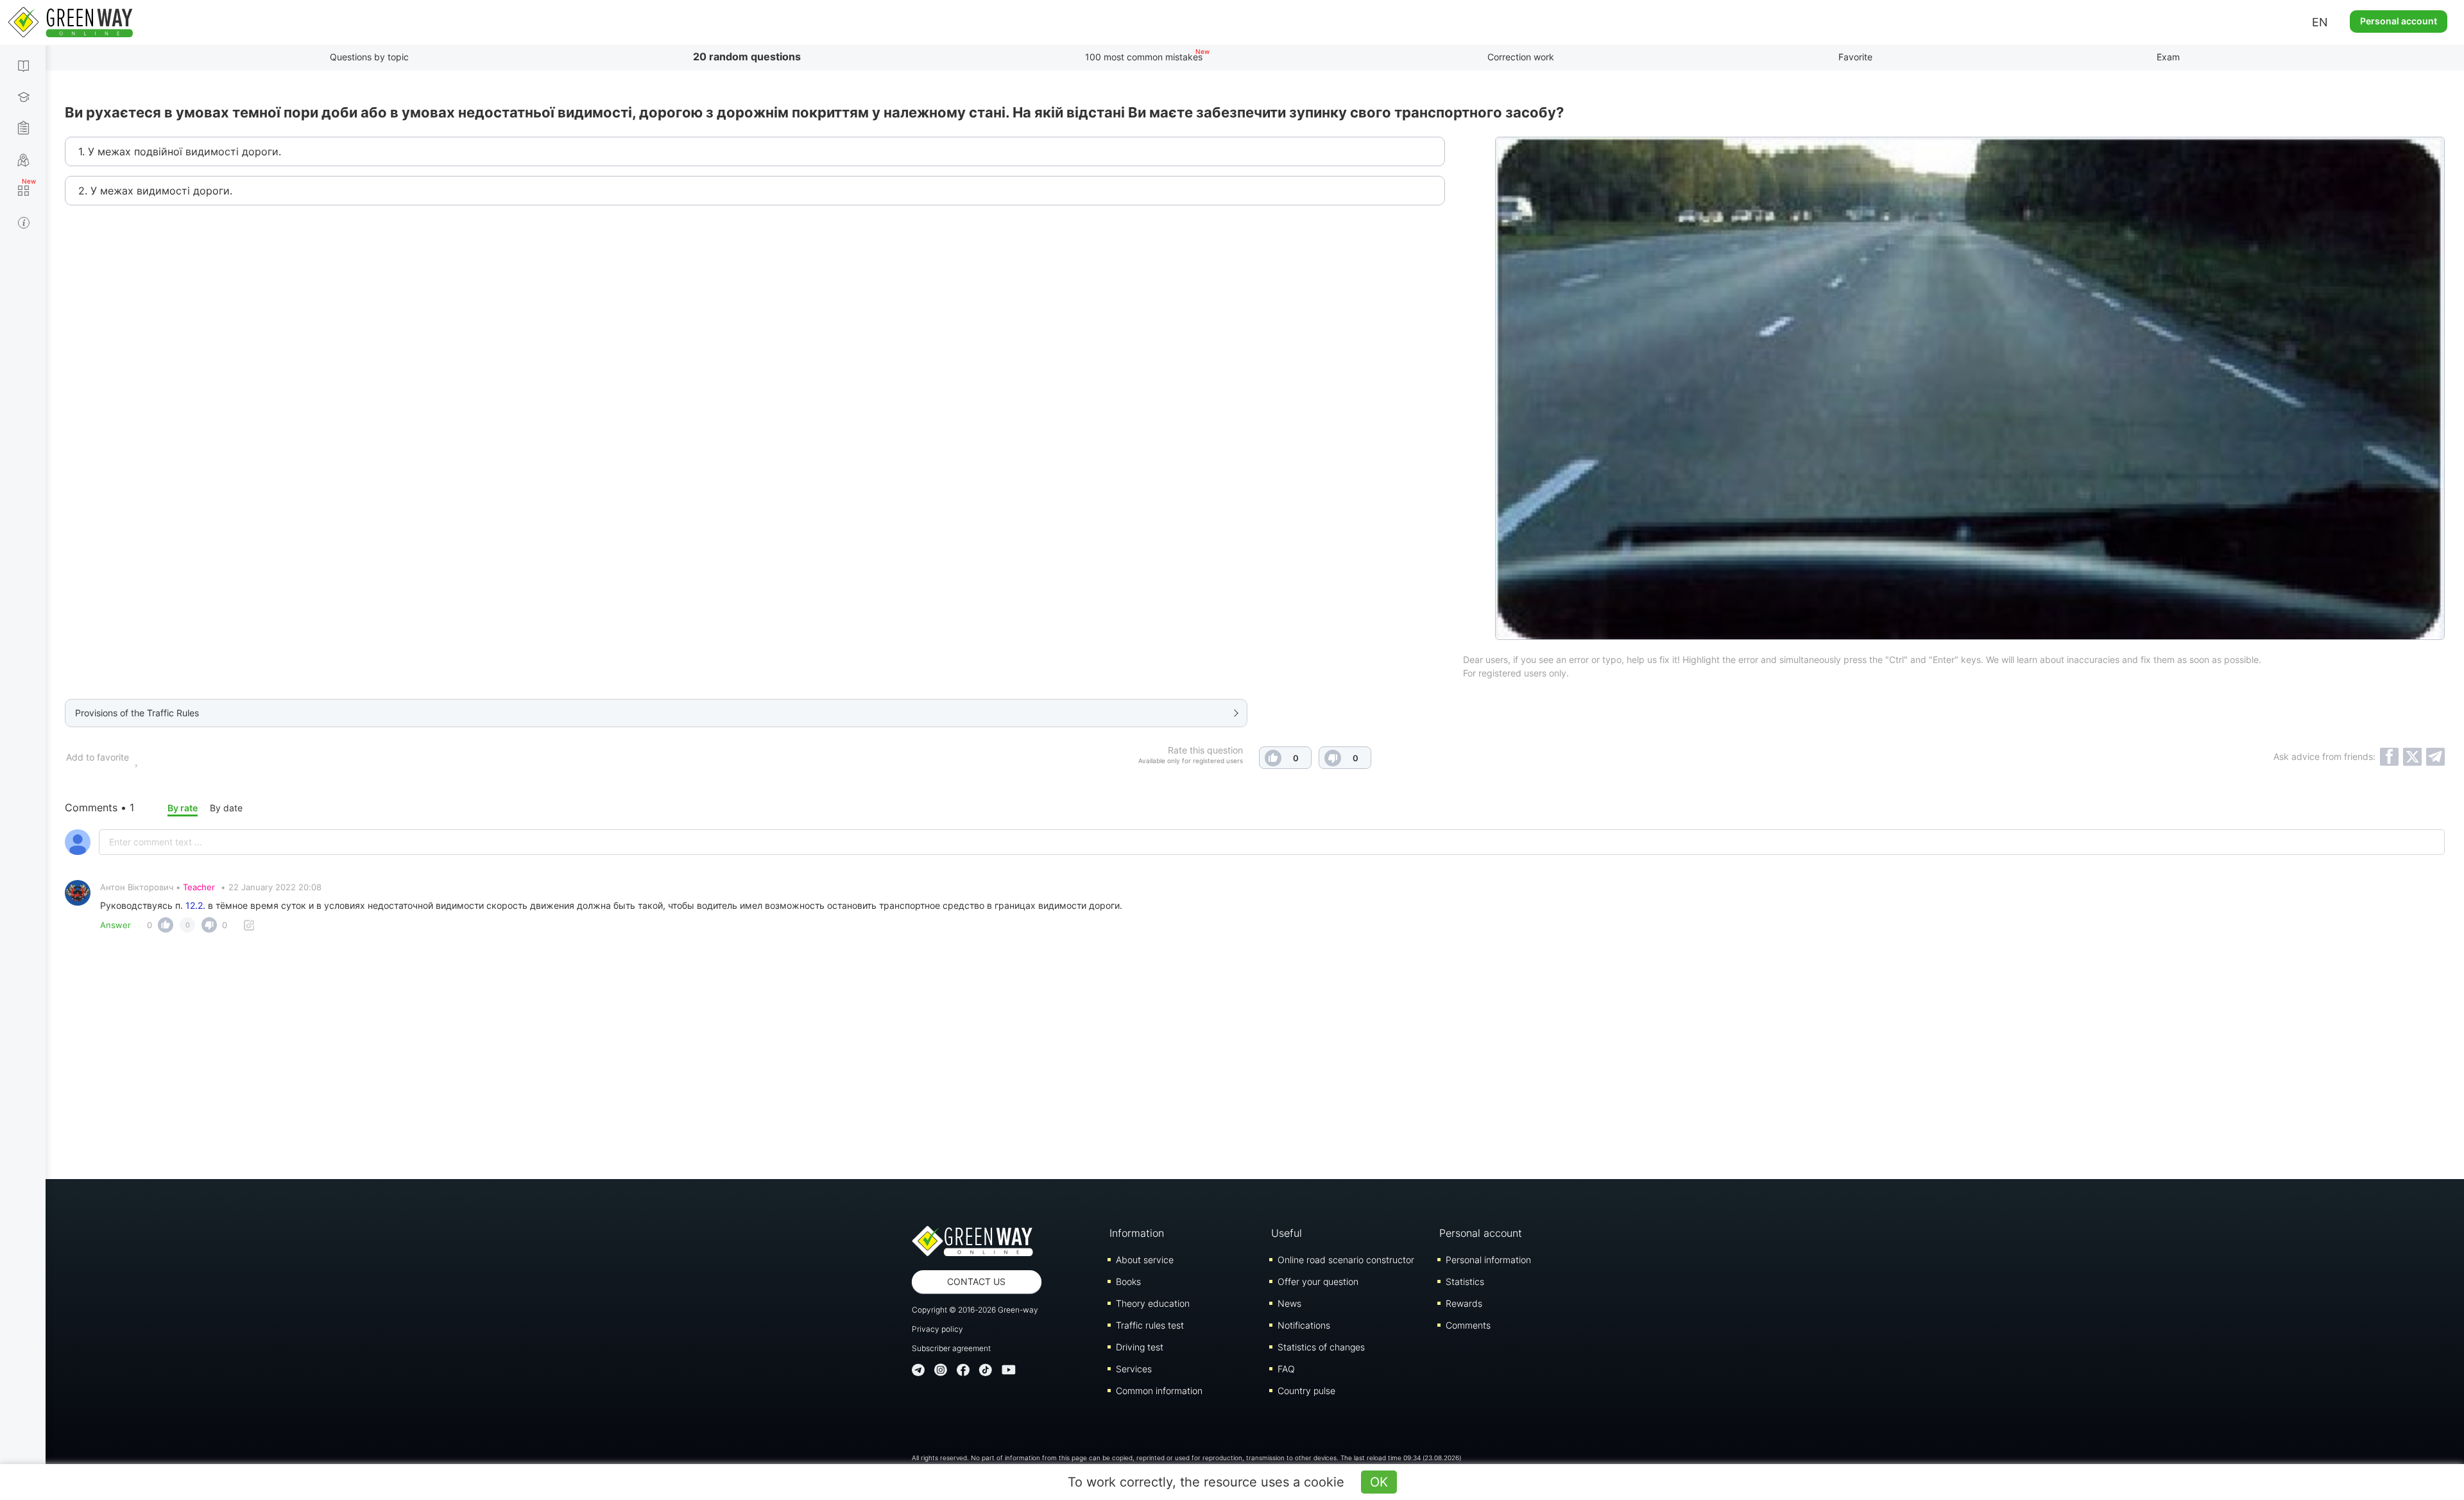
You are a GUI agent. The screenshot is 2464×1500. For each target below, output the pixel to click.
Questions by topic (369, 57)
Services (1134, 1369)
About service (1145, 1260)
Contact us (976, 1281)
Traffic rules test (1150, 1325)
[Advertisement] (1255, 1051)
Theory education (1153, 1303)
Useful (1287, 1233)
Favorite (1855, 57)
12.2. (195, 905)
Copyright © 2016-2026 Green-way (975, 1310)
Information (1137, 1233)
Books (1128, 1281)
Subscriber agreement (951, 1348)
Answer (116, 925)
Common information (1159, 1391)
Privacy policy (937, 1329)
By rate (183, 808)
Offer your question (1318, 1281)
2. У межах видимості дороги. (155, 191)
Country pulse (1306, 1391)
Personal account (2399, 21)
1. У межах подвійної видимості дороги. (180, 151)
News (1289, 1303)
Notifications (1304, 1325)
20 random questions (747, 56)
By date (226, 808)
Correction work (1521, 57)
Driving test (1140, 1347)
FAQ (1286, 1369)
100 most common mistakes (1144, 57)
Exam (2168, 57)
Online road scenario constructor (1346, 1260)
